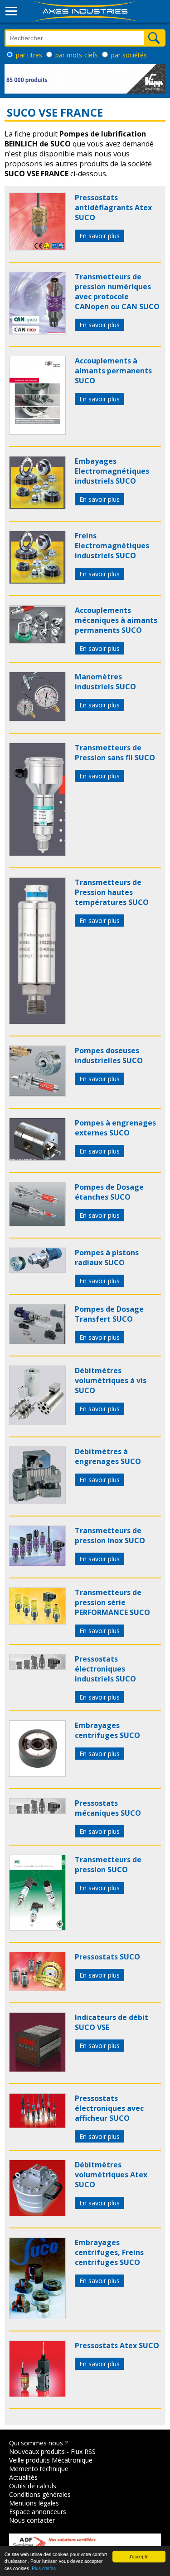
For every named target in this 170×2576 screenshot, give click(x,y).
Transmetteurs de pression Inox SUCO (110, 1535)
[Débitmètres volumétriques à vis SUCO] (37, 1422)
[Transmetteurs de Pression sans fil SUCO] (37, 853)
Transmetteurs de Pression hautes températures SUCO (112, 892)
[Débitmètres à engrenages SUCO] (37, 1502)
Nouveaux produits (37, 2451)
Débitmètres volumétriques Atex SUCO (111, 2175)
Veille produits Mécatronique (51, 2460)
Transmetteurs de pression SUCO (108, 1865)
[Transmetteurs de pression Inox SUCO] (37, 1563)
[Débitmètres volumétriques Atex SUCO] (37, 2213)
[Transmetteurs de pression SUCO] (37, 1928)
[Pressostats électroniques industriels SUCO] (37, 1667)
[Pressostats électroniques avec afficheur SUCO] (37, 2125)
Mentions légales (34, 2503)
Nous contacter (32, 2520)
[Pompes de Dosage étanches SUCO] (37, 1224)
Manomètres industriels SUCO (105, 682)
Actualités (23, 2477)
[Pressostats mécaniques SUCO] (37, 1811)
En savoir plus (100, 236)
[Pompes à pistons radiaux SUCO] (37, 1270)
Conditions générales (40, 2494)
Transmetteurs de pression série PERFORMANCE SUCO (112, 1602)
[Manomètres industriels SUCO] (37, 719)
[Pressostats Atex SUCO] (37, 2394)
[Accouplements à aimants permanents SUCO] (37, 432)
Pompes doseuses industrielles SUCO (109, 1055)
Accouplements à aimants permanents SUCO (113, 371)
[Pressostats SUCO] (37, 1988)
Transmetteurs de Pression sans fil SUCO (115, 753)
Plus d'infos (44, 2568)
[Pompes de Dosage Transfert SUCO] (37, 1342)
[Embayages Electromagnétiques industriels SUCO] (37, 507)
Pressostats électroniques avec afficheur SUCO (109, 2108)
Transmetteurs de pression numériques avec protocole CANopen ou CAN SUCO (117, 292)
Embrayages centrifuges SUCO (107, 1730)
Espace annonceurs (38, 2512)
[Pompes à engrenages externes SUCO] (37, 1158)
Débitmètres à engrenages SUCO (108, 1456)
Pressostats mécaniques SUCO (108, 1808)
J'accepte (139, 2556)
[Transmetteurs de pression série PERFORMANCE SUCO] (37, 1622)
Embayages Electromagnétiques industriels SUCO (112, 471)
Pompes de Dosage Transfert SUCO (109, 1314)
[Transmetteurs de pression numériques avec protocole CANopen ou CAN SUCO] (37, 332)
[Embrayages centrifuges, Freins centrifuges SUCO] (37, 2317)
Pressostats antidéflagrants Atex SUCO (113, 207)
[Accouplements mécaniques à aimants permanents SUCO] (37, 641)
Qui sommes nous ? (38, 2443)
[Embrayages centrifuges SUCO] (37, 1774)
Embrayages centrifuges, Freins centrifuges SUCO (109, 2252)
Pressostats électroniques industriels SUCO (105, 1669)
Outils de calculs (33, 2486)
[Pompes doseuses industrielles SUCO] (37, 1094)
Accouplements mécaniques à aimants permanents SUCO (116, 620)
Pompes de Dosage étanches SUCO (109, 1192)
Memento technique (39, 2469)
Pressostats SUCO (107, 1957)
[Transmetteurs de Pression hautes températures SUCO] (37, 1022)
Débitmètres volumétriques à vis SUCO (111, 1380)
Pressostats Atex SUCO (117, 2345)
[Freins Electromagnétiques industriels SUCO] (37, 581)
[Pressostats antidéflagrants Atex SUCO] (37, 248)
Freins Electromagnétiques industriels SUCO (112, 546)
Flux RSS (83, 2451)
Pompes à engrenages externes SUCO (115, 1128)
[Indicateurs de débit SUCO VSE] (37, 2069)
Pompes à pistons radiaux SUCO (107, 1257)
